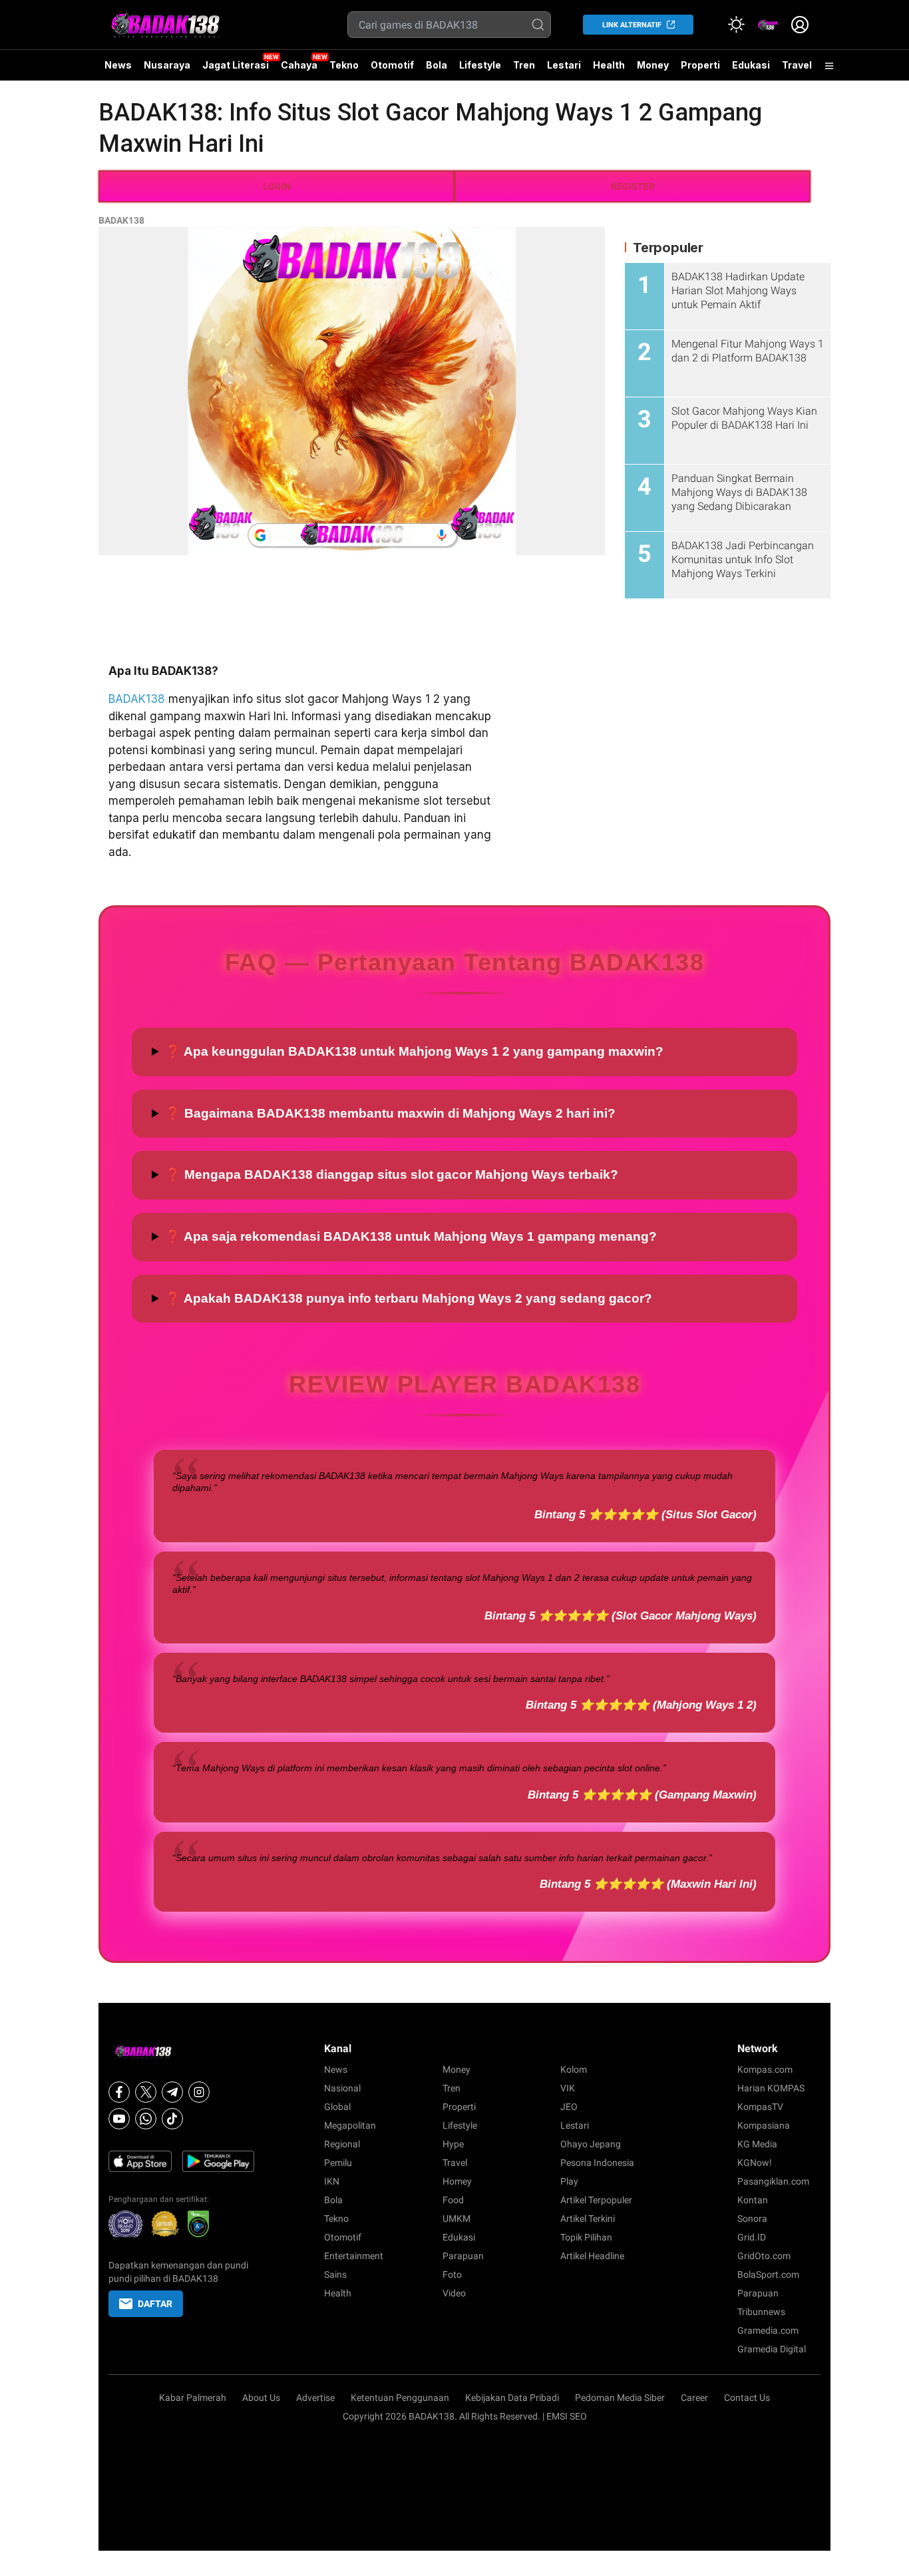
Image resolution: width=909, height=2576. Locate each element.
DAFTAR (155, 2304)
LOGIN (277, 186)
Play (569, 2181)
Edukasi (751, 65)
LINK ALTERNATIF (632, 25)
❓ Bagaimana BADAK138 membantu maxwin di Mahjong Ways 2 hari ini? (390, 1113)
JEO (569, 2107)
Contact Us (747, 2398)
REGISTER (633, 186)
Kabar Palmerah (193, 2398)
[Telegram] (172, 2092)
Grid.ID (752, 2237)
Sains (335, 2274)
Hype (453, 2144)
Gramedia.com (768, 2330)
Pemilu (338, 2163)
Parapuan (463, 2256)
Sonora (752, 2219)
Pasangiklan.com (773, 2181)
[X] (146, 2092)
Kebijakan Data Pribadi (512, 2398)
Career (694, 2398)
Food (453, 2200)
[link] (768, 25)
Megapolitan (350, 2125)
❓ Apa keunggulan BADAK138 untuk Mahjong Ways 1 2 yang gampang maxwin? (414, 1051)
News (118, 65)
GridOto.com (764, 2256)
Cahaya (299, 65)
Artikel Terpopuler (596, 2200)
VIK (568, 2088)
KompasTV (760, 2107)
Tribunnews (761, 2312)
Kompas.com (765, 2069)
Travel (797, 65)
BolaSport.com (768, 2274)
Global (337, 2107)
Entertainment (354, 2256)
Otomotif (392, 65)
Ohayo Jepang (591, 2144)
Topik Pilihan (586, 2237)
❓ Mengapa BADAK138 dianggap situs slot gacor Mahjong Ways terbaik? (392, 1175)
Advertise (315, 2398)
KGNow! (755, 2163)
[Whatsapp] (146, 2119)
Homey (457, 2181)
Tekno (344, 65)
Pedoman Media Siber (620, 2398)
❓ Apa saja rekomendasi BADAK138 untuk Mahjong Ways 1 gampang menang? (411, 1236)
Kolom (574, 2069)
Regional (342, 2144)
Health (609, 65)
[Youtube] (119, 2119)
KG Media (757, 2144)
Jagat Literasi (236, 65)
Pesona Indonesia (597, 2163)
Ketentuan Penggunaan (400, 2398)
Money (653, 65)
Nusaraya (167, 65)
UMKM (456, 2219)
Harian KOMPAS (771, 2088)
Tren (524, 65)
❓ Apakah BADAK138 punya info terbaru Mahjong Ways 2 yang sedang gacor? (409, 1298)
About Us (261, 2398)
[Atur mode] (736, 25)
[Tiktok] (172, 2119)
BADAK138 (121, 220)
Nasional (342, 2088)
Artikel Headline (592, 2256)
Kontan (753, 2200)
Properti (700, 65)
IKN (332, 2181)
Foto (452, 2274)
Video (454, 2293)
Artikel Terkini (588, 2219)
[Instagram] (199, 2092)
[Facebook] (119, 2092)
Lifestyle (480, 65)
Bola (437, 65)
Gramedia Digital (772, 2349)
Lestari (564, 70)
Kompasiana (764, 2125)
